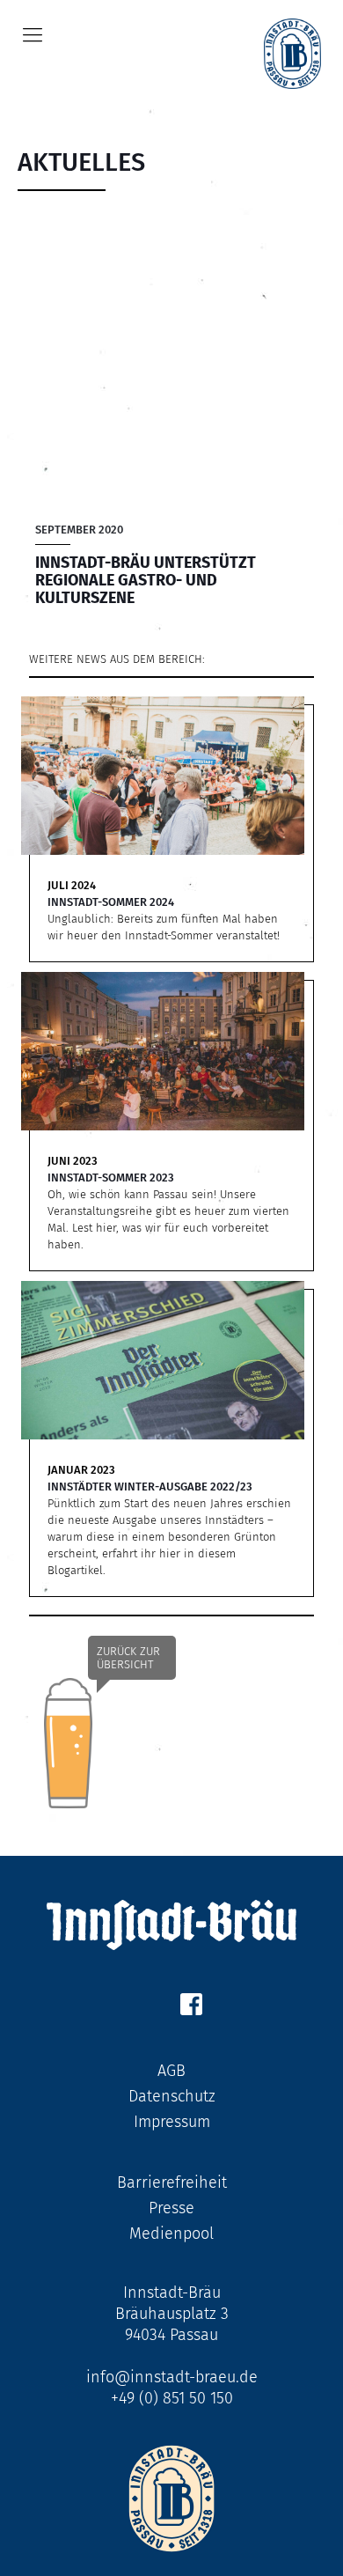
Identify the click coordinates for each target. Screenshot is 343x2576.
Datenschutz (172, 2096)
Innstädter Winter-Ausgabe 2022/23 (150, 1487)
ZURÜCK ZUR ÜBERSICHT (128, 1658)
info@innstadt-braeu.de (172, 2377)
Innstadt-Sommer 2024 (111, 902)
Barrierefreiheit (172, 2182)
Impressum (172, 2122)
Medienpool (171, 2234)
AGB (171, 2071)
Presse (171, 2208)
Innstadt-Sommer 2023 (111, 1178)
